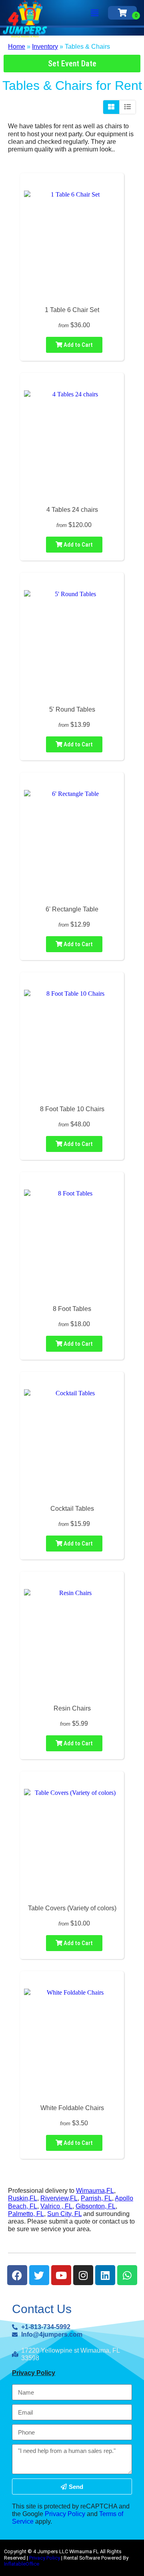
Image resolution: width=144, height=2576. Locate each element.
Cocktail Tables (72, 1509)
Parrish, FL (96, 2198)
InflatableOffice (22, 2564)
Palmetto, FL (26, 2214)
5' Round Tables (72, 709)
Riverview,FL (59, 2198)
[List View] (128, 107)
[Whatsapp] (127, 2275)
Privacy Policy (34, 2373)
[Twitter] (39, 2275)
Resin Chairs (72, 1708)
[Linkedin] (105, 2275)
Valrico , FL (56, 2206)
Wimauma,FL (95, 2191)
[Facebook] (17, 2275)
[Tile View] (111, 107)
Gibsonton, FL (96, 2206)
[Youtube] (61, 2275)
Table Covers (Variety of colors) (72, 1908)
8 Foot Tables (72, 1309)
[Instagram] (83, 2275)
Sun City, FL (64, 2214)
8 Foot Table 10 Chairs (72, 1109)
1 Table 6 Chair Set (72, 310)
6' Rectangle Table (72, 909)
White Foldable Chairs (72, 2108)
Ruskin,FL (23, 2198)
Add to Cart (78, 345)
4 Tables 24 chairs (72, 510)
